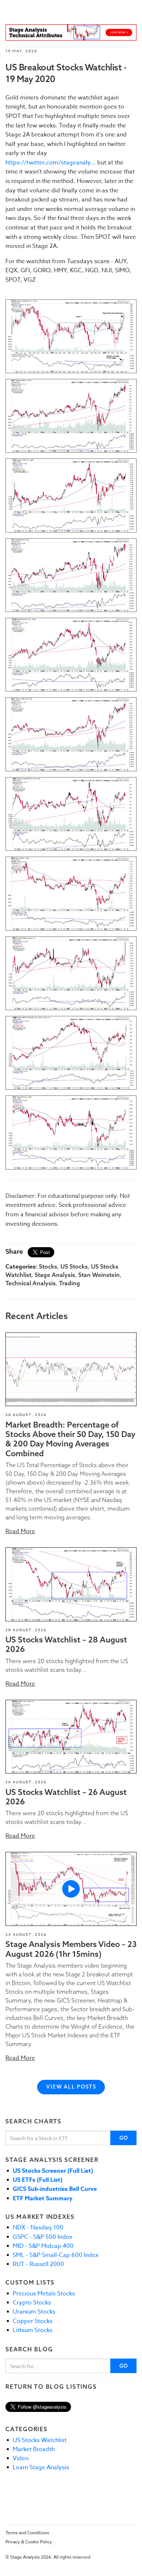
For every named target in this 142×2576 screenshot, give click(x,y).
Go (124, 2138)
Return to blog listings (51, 2387)
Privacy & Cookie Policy (29, 2542)
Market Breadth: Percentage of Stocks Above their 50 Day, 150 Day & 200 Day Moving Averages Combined (70, 1439)
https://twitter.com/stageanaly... (51, 163)
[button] (71, 1369)
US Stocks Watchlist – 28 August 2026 (66, 1644)
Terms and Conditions (27, 2533)
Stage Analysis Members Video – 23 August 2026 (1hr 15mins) (71, 1949)
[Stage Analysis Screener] (71, 32)
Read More (20, 1531)
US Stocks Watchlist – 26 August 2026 (66, 1797)
